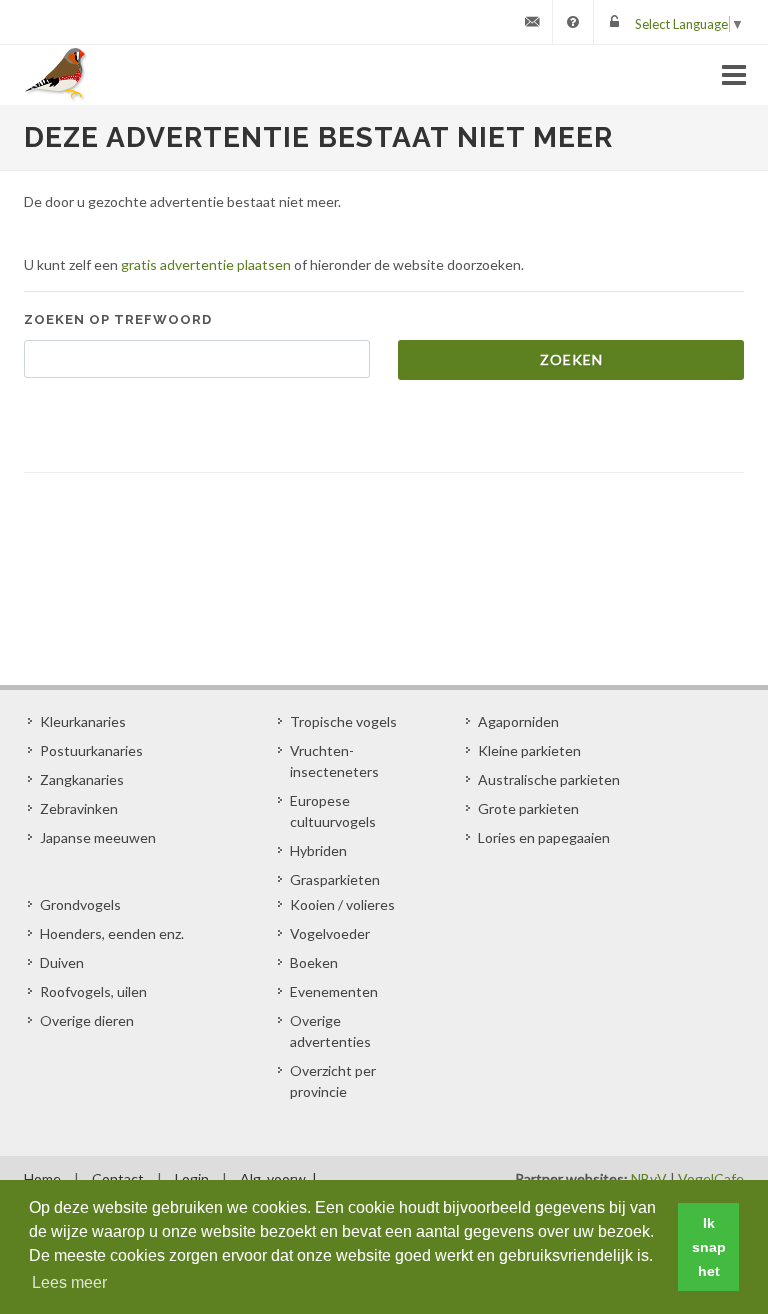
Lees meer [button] (69, 1282)
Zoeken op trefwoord (118, 319)
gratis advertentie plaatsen (206, 264)
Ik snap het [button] (709, 1247)
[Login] (614, 22)
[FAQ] (573, 22)
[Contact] (532, 22)
